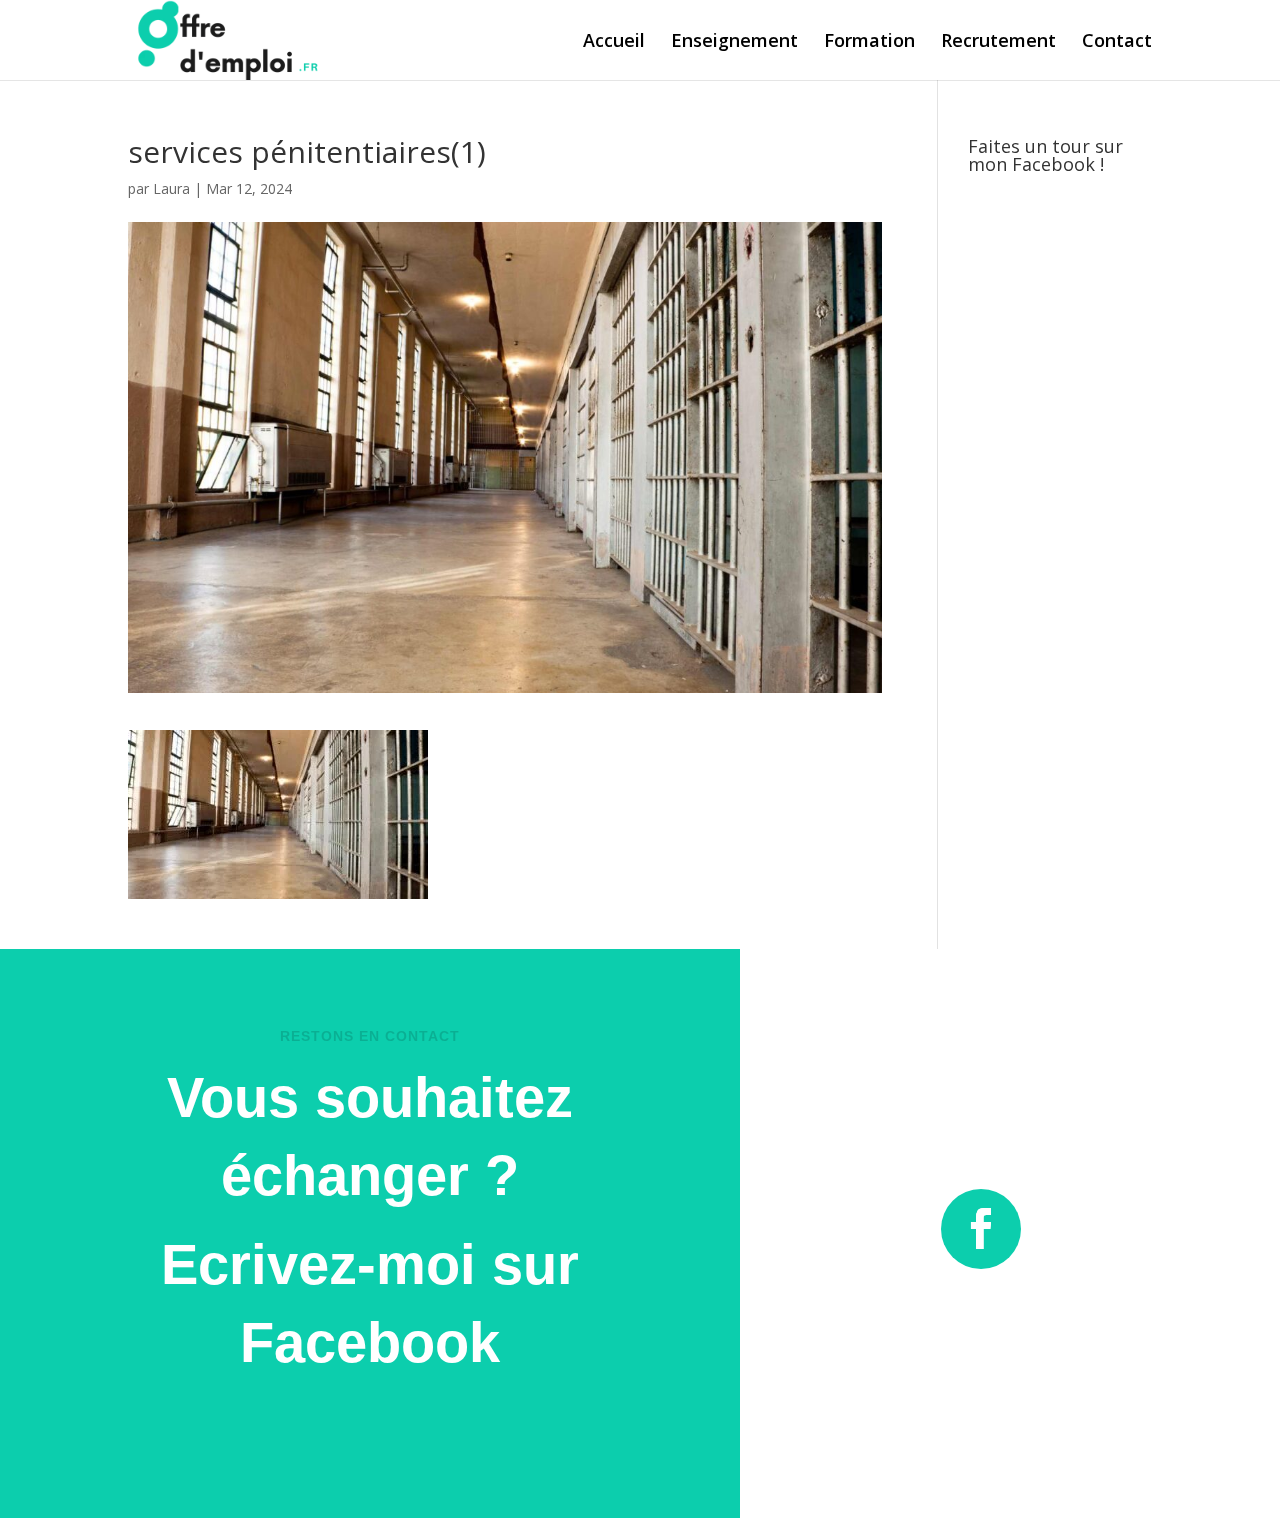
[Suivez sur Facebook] (981, 1229)
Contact (1117, 42)
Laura (171, 188)
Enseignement (734, 42)
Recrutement (998, 42)
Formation (869, 42)
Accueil (614, 42)
